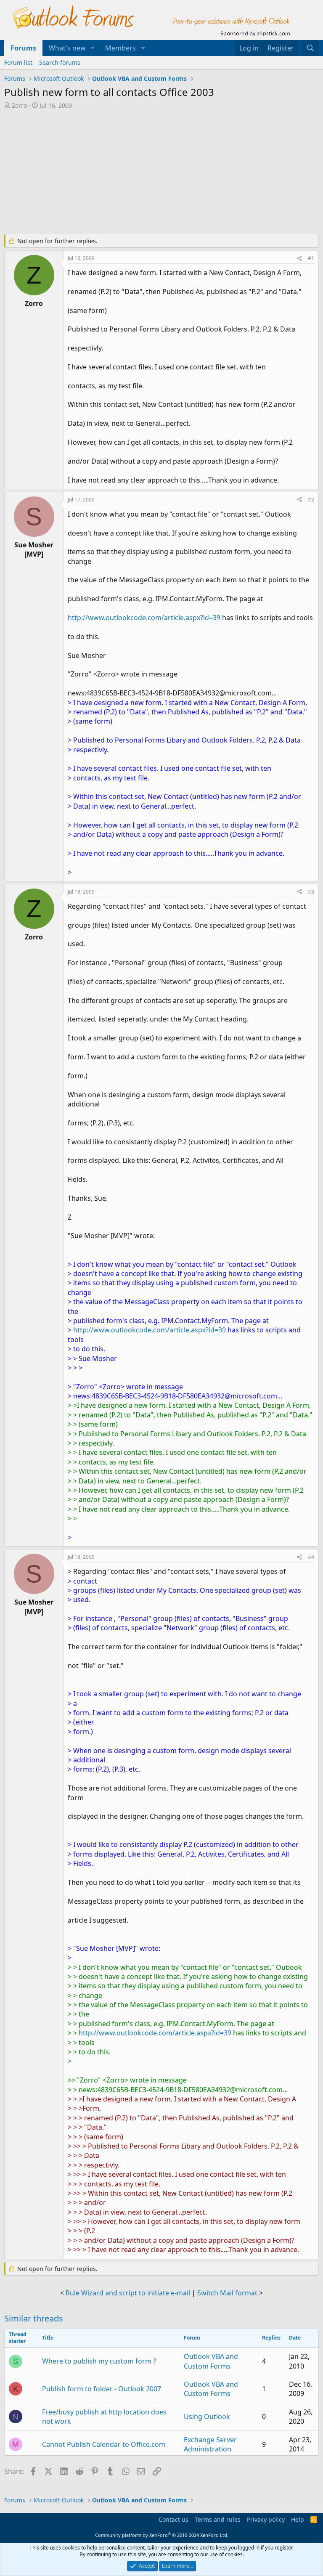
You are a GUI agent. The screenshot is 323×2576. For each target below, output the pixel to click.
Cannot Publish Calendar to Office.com (104, 2444)
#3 (311, 892)
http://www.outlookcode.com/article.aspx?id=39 (144, 618)
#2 (311, 500)
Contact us (173, 2519)
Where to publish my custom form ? (99, 2361)
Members (120, 48)
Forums (23, 48)
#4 (311, 1557)
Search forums (60, 62)
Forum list (18, 62)
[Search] (310, 48)
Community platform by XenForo (162, 2535)
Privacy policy (266, 2519)
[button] (93, 48)
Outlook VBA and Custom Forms (211, 2361)
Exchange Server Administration (210, 2444)
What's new (67, 48)
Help (298, 2519)
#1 (311, 258)
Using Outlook (207, 2417)
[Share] (299, 259)
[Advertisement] (161, 172)
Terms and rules (218, 2519)
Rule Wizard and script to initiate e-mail (128, 2293)
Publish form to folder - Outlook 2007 (102, 2389)
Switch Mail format (227, 2293)
